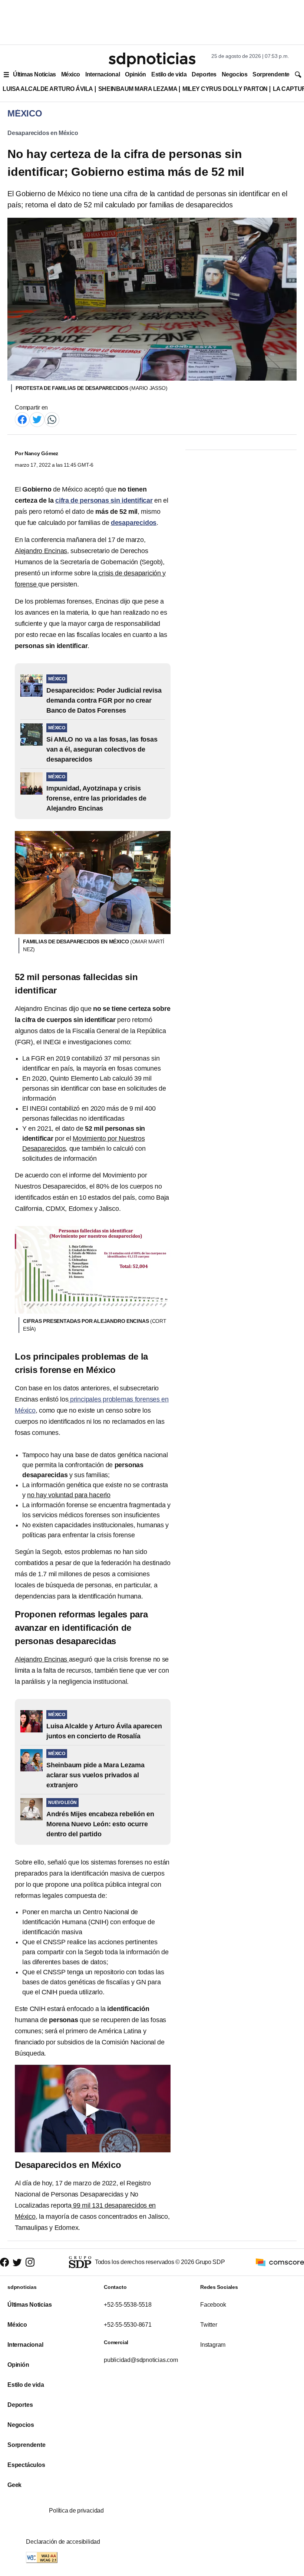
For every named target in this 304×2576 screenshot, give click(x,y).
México (71, 74)
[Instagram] (30, 2262)
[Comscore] (280, 2262)
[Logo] (152, 60)
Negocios (234, 74)
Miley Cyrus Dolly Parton (225, 89)
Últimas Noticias (34, 74)
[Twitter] (37, 419)
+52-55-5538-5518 (128, 2305)
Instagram (213, 2345)
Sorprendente (271, 74)
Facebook (213, 2305)
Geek (14, 2485)
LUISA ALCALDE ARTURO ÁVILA (48, 89)
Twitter (209, 2325)
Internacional (103, 74)
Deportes (204, 74)
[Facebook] (22, 419)
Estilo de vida (169, 74)
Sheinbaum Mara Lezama (138, 89)
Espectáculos (26, 2465)
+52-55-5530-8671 (128, 2325)
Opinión (136, 74)
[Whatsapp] (52, 419)
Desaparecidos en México (43, 133)
